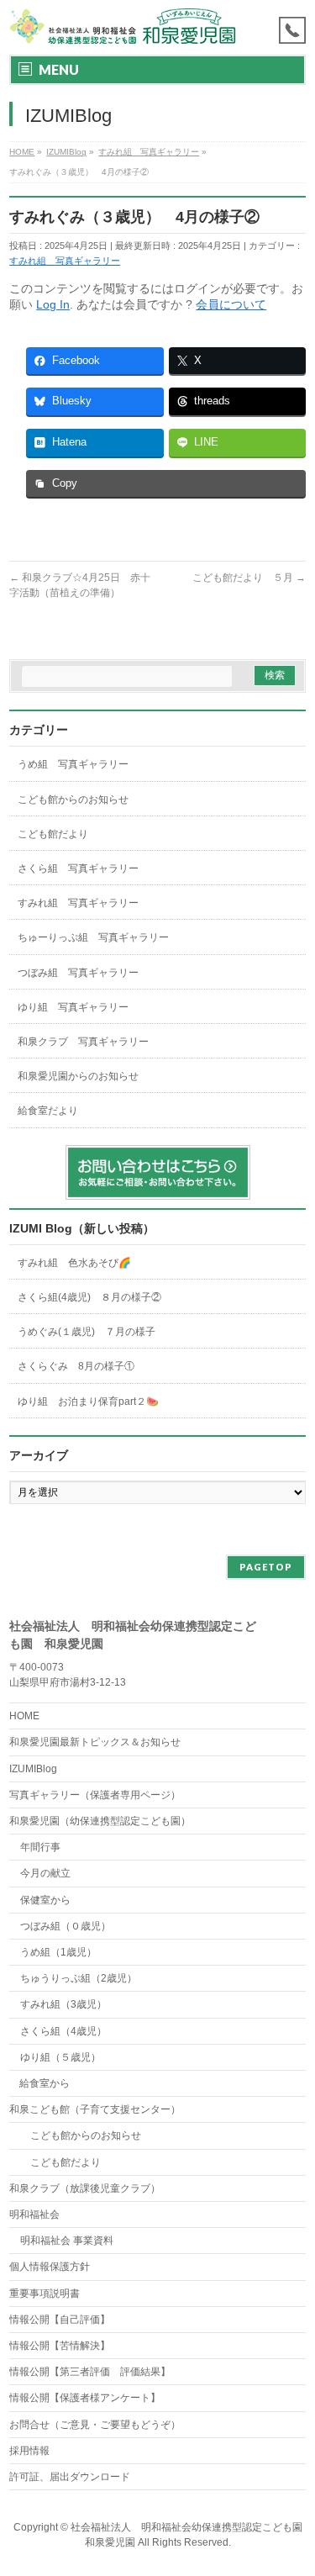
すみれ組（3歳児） (63, 2004)
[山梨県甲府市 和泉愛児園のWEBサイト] (124, 27)
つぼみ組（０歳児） (66, 1926)
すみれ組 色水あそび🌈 (74, 1263)
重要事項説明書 (45, 2294)
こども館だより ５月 (249, 578)
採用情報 (29, 2451)
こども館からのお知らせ (73, 800)
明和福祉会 (34, 2214)
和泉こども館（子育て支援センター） (95, 2109)
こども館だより (53, 834)
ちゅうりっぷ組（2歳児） (79, 1978)
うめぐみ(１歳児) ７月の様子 (87, 1332)
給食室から (39, 2083)
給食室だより (48, 1111)
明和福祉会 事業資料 (67, 2241)
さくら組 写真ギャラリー (78, 868)
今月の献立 (45, 1873)
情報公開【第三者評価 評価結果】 (90, 2372)
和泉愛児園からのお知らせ (78, 1076)
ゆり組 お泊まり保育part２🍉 (88, 1401)
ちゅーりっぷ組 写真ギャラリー (93, 937)
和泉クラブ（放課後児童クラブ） (85, 2188)
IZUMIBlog (33, 1769)
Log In (53, 304)
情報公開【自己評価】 (60, 2320)
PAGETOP (266, 1567)
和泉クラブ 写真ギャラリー (83, 1042)
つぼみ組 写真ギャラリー (78, 973)
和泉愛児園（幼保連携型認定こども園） (100, 1821)
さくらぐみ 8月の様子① (76, 1366)
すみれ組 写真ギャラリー (65, 261)
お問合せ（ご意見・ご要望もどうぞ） (95, 2425)
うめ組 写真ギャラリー (73, 764)
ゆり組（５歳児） (60, 2057)
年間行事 (40, 1847)
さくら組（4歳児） (63, 2031)
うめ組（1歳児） (58, 1952)
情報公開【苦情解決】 (60, 2346)
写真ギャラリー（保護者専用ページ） (95, 1795)
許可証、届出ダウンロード (70, 2477)
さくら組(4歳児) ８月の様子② (89, 1297)
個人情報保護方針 (50, 2267)
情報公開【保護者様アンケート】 (85, 2398)
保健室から (45, 1900)
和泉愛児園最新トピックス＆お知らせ (95, 1742)
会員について (231, 304)
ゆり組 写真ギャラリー (73, 1007)
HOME (24, 1716)
